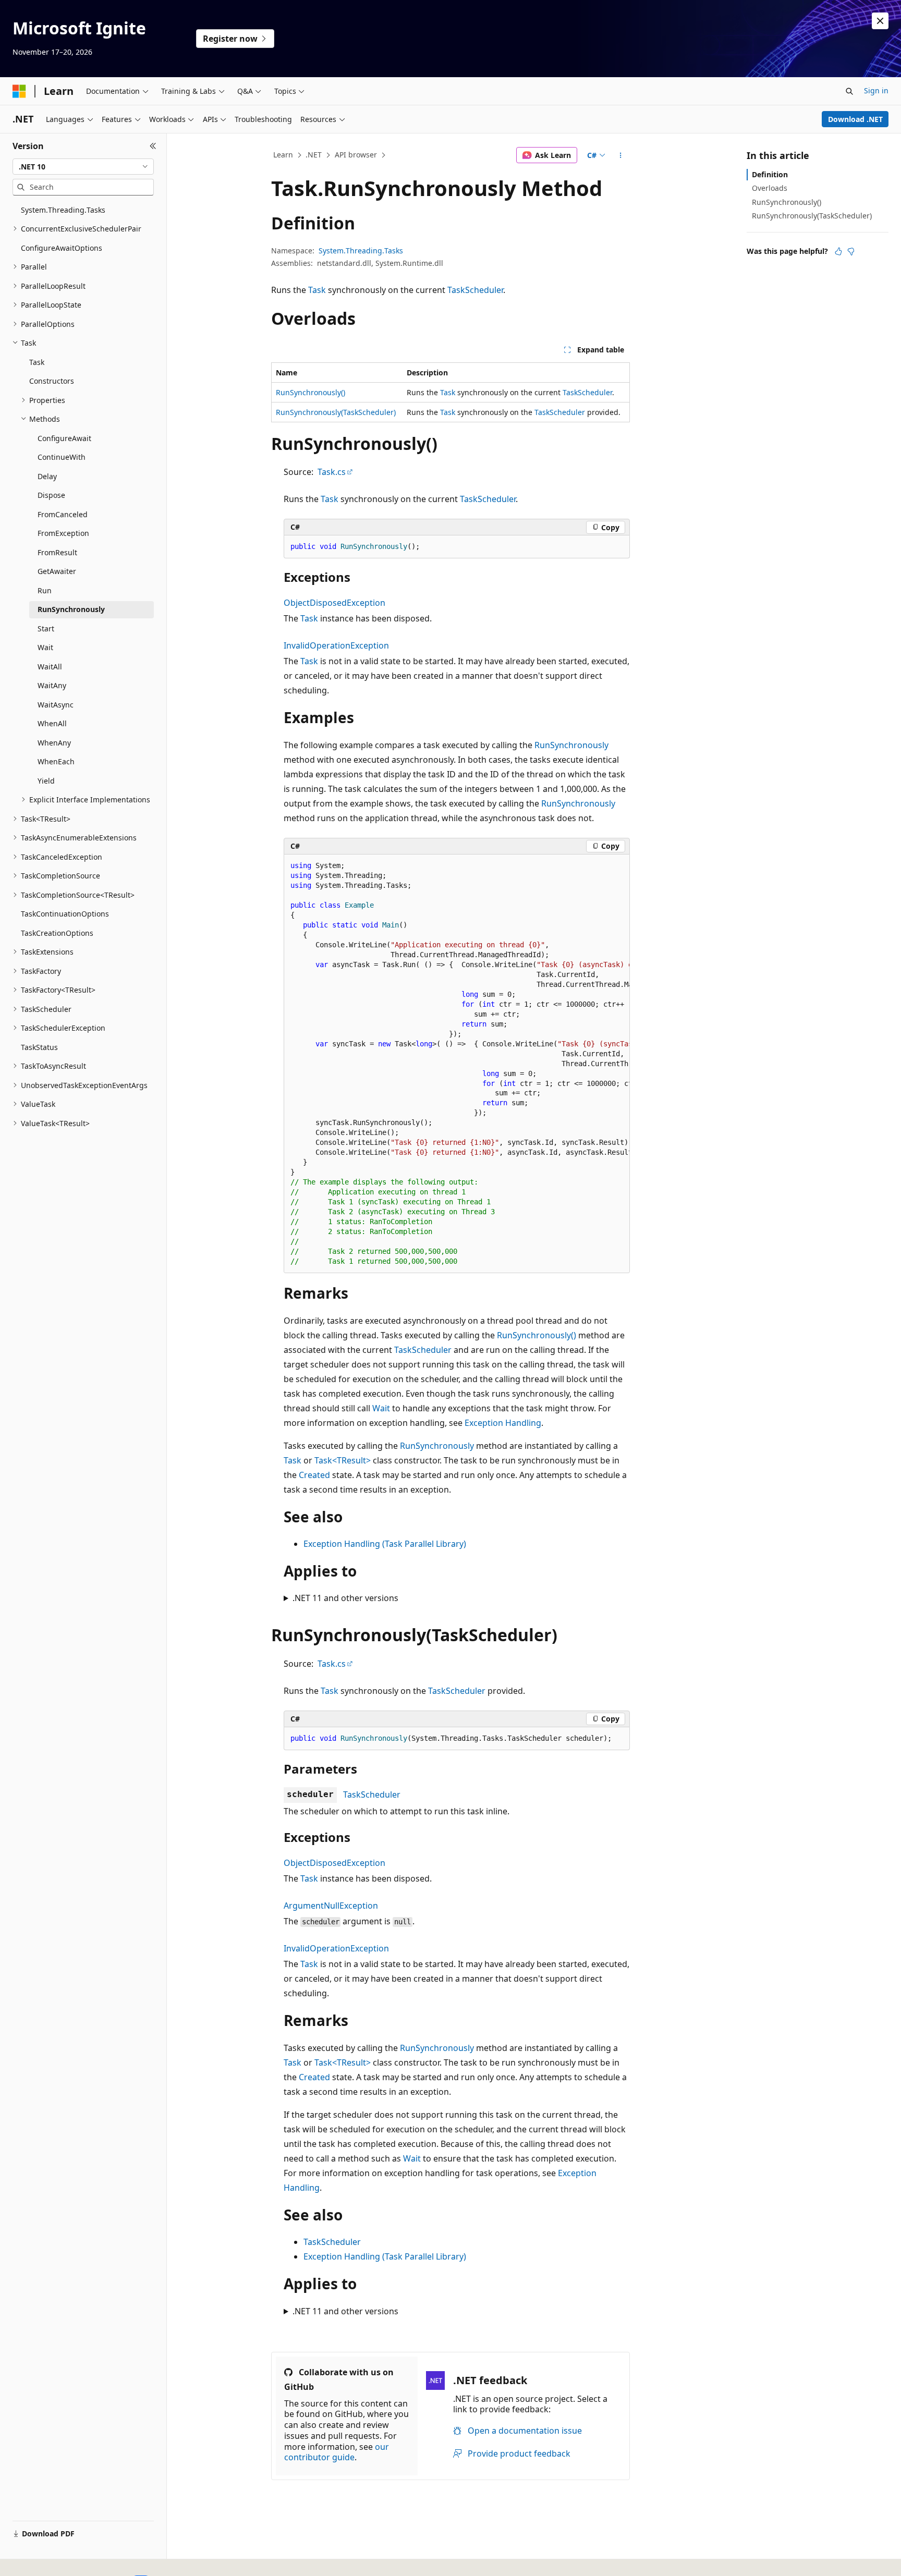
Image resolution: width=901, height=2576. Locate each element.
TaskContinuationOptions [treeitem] (65, 914)
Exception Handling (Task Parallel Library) (385, 1544)
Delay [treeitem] (47, 476)
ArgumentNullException (331, 1906)
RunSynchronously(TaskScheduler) (336, 412)
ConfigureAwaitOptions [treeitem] (62, 248)
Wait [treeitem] (45, 647)
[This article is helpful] (838, 251)
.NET (314, 155)
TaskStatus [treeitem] (39, 1047)
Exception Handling (503, 1423)
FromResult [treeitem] (57, 552)
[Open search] (849, 91)
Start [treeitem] (46, 628)
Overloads (770, 188)
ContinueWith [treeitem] (62, 457)
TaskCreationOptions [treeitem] (57, 933)
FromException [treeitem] (63, 533)
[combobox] (83, 167)
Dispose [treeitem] (51, 495)
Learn (283, 155)
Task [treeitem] (37, 362)
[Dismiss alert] (880, 21)
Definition (770, 174)
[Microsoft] (19, 91)
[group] (457, 1064)
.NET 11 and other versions (345, 1598)
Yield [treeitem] (46, 781)
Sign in (876, 90)
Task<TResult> (343, 1460)
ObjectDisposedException (334, 603)
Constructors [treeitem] (52, 381)
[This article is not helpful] (851, 251)
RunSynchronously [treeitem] (71, 609)
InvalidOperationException (336, 645)
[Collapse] (153, 146)
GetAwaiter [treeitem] (57, 571)
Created (314, 1475)
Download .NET (855, 119)
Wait (381, 1408)
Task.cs (332, 472)
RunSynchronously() (311, 392)
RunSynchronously (571, 745)
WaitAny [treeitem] (52, 685)
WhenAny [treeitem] (54, 743)
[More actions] (621, 155)
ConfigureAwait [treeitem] (64, 438)
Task (317, 290)
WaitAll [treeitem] (50, 667)
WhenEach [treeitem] (56, 761)
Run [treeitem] (45, 590)
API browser (356, 155)
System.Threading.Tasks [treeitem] (63, 210)
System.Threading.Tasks (361, 251)
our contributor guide (337, 2452)
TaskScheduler (475, 290)
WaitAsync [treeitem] (56, 705)
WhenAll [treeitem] (52, 723)
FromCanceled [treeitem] (63, 514)
